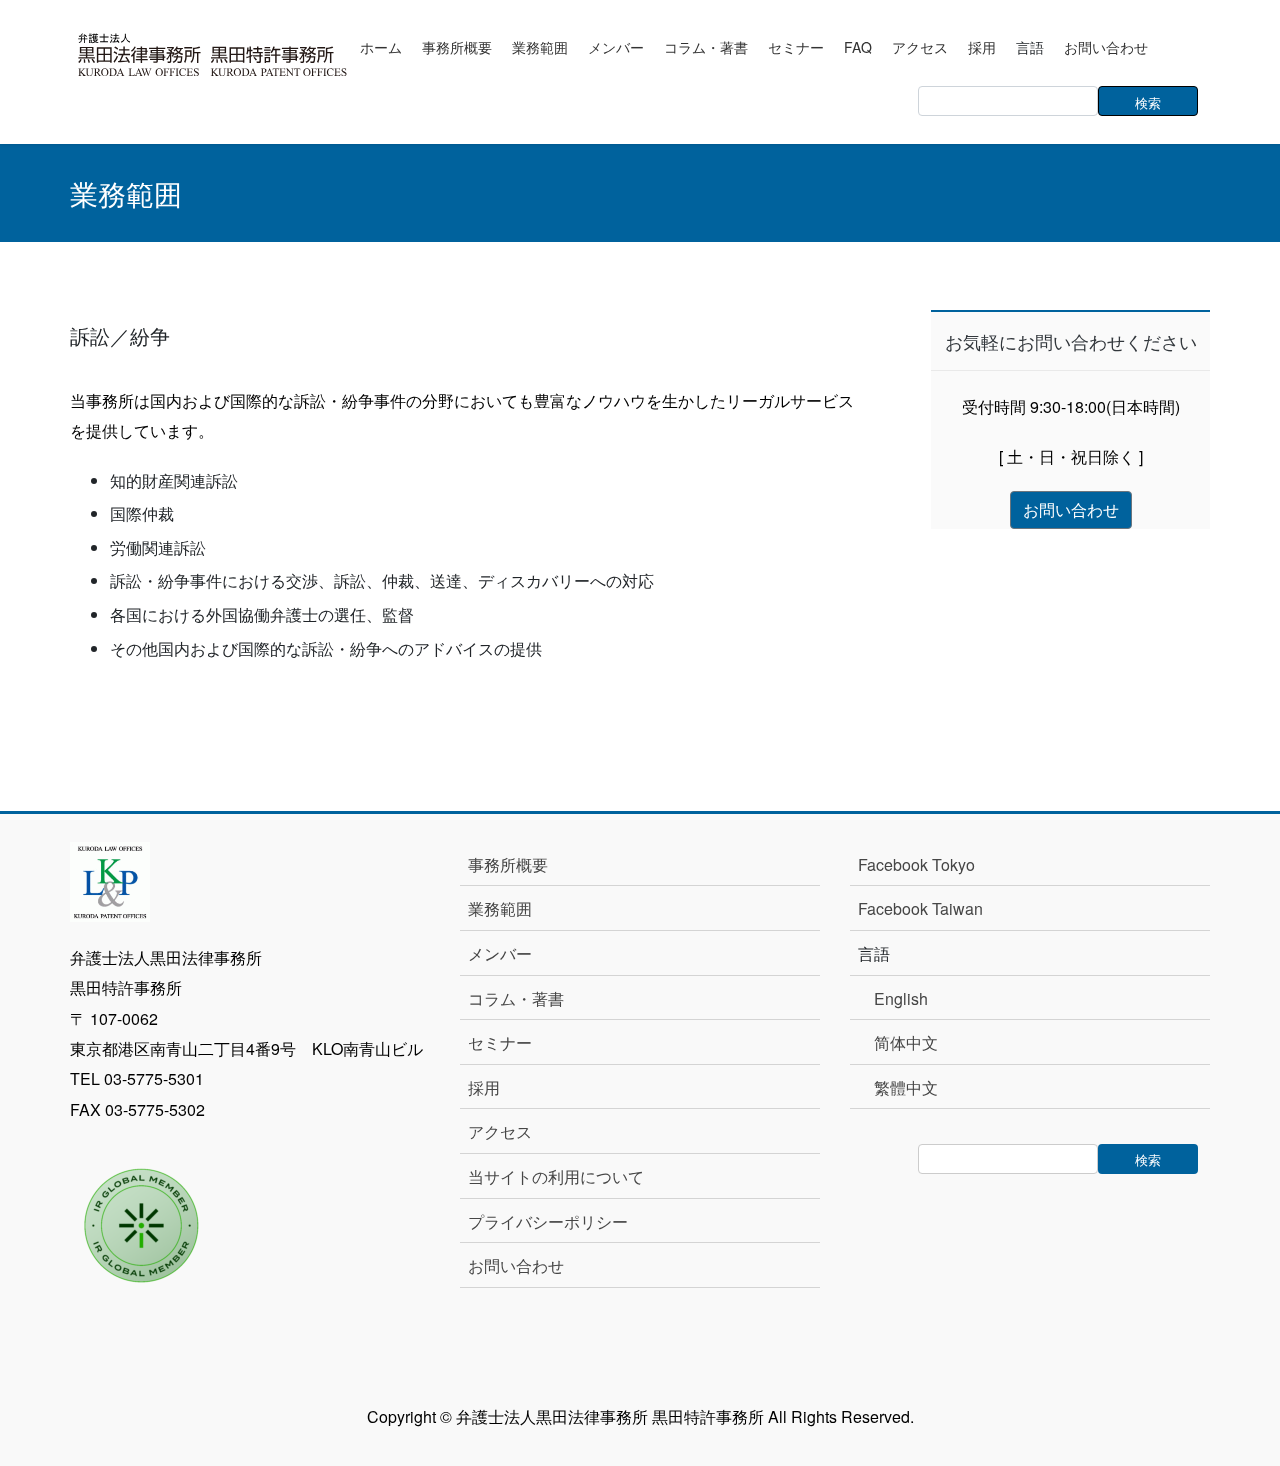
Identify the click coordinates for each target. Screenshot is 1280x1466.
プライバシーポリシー (548, 1221)
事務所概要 (508, 864)
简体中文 (906, 1042)
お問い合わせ (516, 1265)
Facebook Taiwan (920, 908)
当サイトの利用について (556, 1176)
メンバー (500, 953)
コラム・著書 (516, 998)
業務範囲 (500, 908)
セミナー (500, 1042)
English (901, 998)
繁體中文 (906, 1087)
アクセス (500, 1131)
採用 (484, 1087)
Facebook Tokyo (924, 864)
